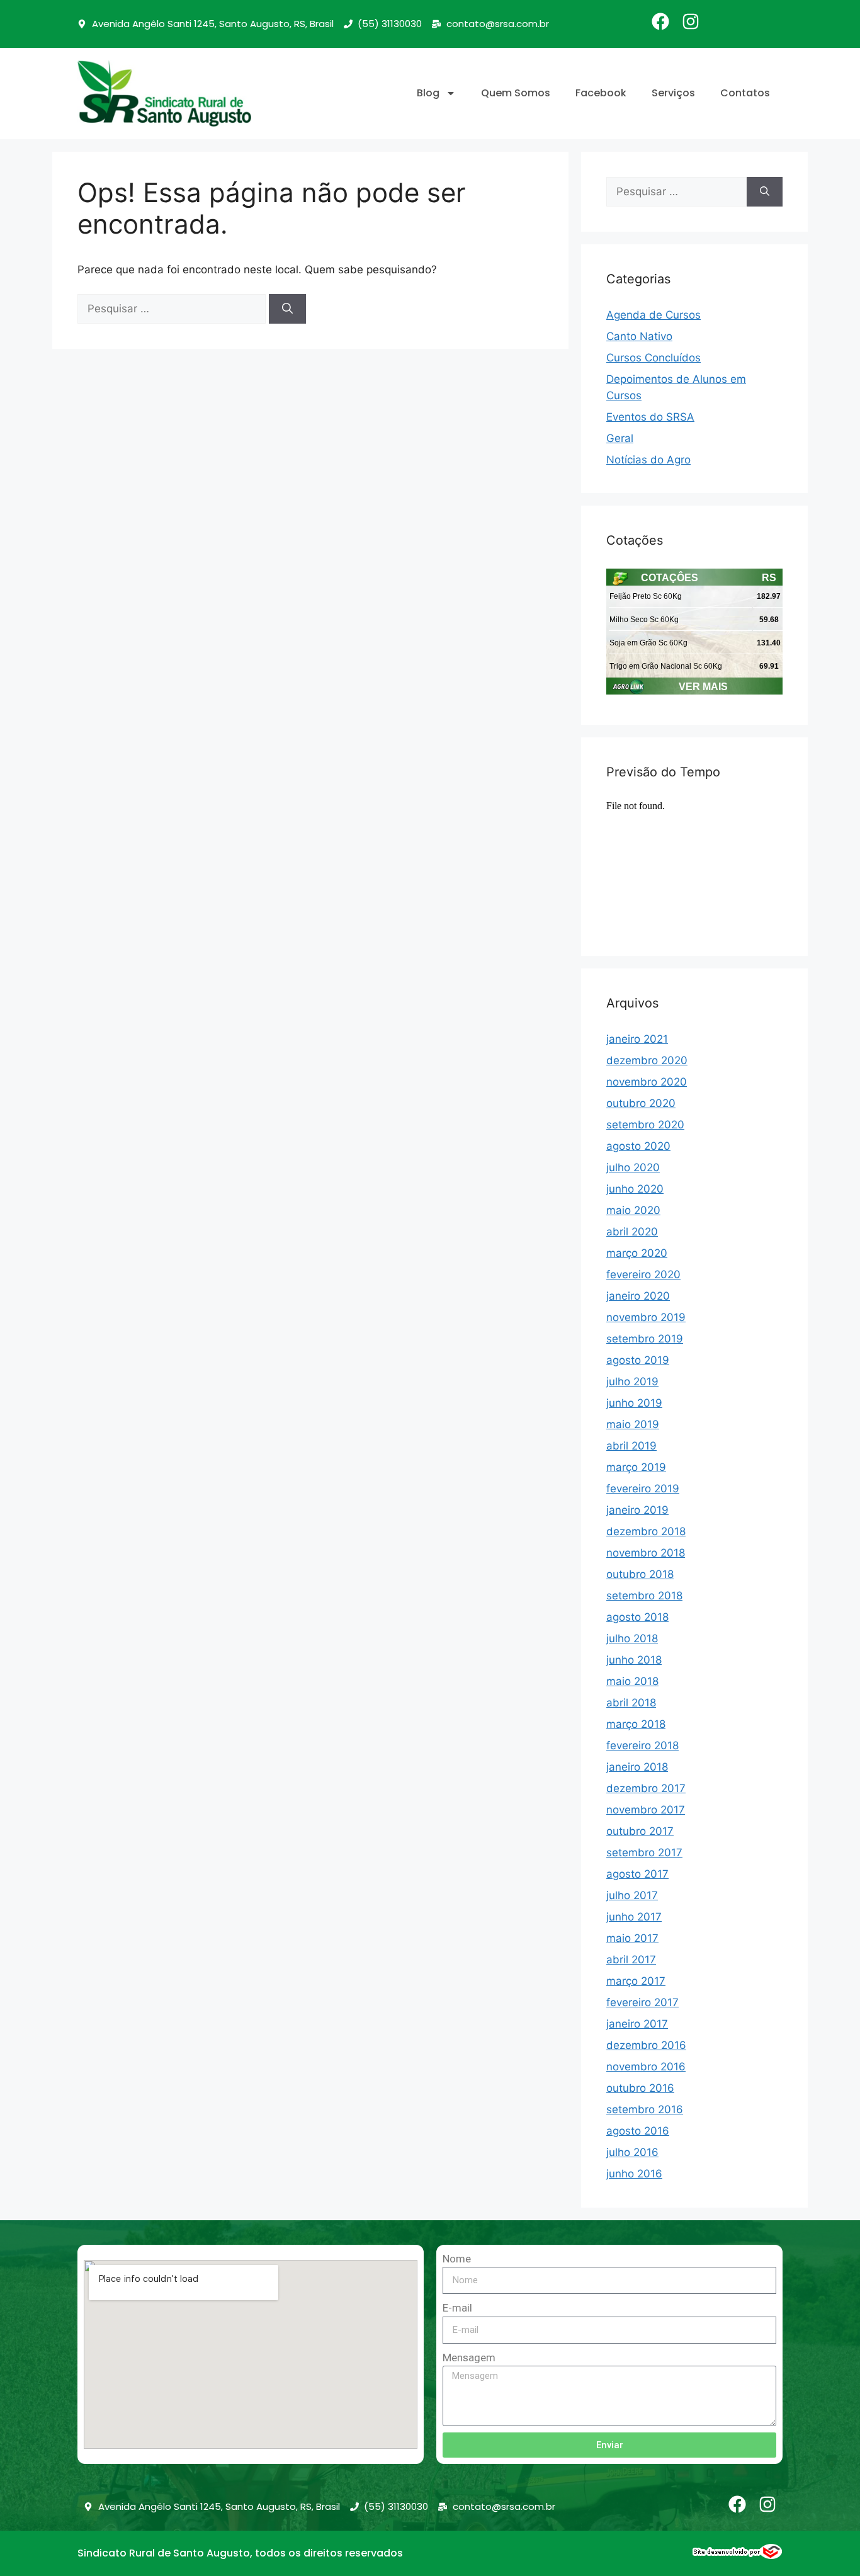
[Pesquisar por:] (173, 309)
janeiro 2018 (637, 1767)
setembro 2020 (645, 1125)
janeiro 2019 (637, 1510)
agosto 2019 (638, 1360)
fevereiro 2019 (643, 1489)
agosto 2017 (637, 1874)
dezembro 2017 (646, 1788)
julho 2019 (632, 1382)
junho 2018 (634, 1660)
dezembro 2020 (647, 1060)
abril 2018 (631, 1703)
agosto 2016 (638, 2131)
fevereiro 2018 (642, 1745)
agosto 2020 (638, 1146)
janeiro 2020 (638, 1296)
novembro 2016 (646, 2067)
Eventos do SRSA (650, 417)
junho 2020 (635, 1189)
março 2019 (636, 1467)
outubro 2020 (641, 1103)
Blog (428, 93)
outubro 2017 (640, 1831)
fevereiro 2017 (642, 2002)
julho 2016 (632, 2152)
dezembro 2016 (646, 2045)
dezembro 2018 (646, 1531)
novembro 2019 (646, 1317)
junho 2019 (634, 1403)
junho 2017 (634, 1917)
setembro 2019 (645, 1339)
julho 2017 (632, 1895)
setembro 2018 (644, 1596)
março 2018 (636, 1724)
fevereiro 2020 (643, 1274)
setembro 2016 (645, 2109)
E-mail (457, 2308)
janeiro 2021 (637, 1039)
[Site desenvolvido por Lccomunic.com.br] (738, 2555)
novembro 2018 (646, 1553)
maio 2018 (632, 1681)
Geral (620, 438)
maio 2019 (633, 1424)
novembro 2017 (646, 1810)
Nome (457, 2259)
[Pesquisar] (287, 309)
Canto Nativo (639, 336)
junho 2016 (634, 2174)
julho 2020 (633, 1167)
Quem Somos (516, 93)
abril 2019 (631, 1446)
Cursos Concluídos (653, 358)
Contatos (745, 93)
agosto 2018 (637, 1617)
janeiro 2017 (637, 2024)
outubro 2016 (640, 2088)
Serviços (673, 93)
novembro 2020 (647, 1082)
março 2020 (637, 1253)
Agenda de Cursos (653, 315)
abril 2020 (632, 1232)
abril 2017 (631, 1960)
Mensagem (469, 2358)
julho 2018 (632, 1638)
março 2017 (636, 1981)
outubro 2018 (640, 1574)
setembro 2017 (644, 1853)
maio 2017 (632, 1938)
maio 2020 (633, 1210)
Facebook (601, 93)
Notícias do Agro (648, 460)
